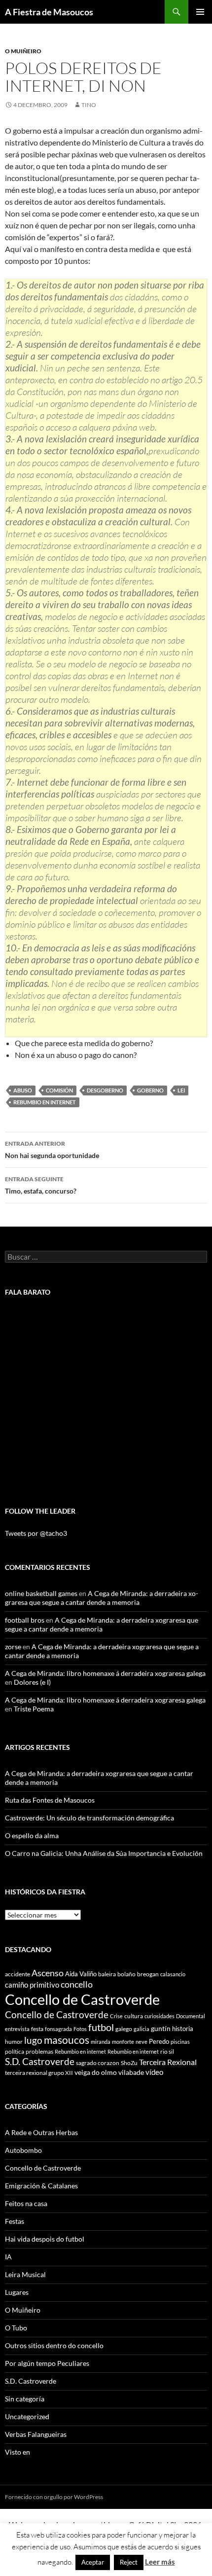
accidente (18, 1974)
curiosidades (159, 2016)
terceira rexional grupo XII (39, 2073)
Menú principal (200, 12)
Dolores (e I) (32, 1682)
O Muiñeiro (23, 51)
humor (14, 2042)
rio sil (167, 2051)
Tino (89, 105)
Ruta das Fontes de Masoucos (50, 1800)
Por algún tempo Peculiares (47, 2363)
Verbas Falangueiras (36, 2434)
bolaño (126, 1974)
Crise (116, 2016)
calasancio (173, 1974)
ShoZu (129, 2063)
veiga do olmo (96, 2072)
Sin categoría (25, 2399)
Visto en (18, 2452)
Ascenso (48, 1973)
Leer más (160, 2562)
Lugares (17, 2292)
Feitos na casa (26, 2203)
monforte (123, 2042)
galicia (141, 2029)
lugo (33, 2040)
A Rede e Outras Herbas (41, 2132)
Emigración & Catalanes (41, 2186)
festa (37, 2029)
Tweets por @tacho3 (36, 1533)
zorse (13, 1647)
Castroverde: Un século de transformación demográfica (89, 1818)
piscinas (180, 2042)
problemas (39, 2051)
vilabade (131, 2072)
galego (124, 2029)
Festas (15, 2221)
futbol (101, 2027)
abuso (23, 1090)
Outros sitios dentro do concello (54, 2345)
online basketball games (41, 1593)
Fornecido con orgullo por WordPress (54, 2497)
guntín (161, 2028)
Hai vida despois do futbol (45, 2239)
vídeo (154, 2072)
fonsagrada (58, 2029)
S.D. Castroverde (40, 2061)
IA (8, 2257)
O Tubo (16, 2328)
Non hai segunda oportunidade (52, 1150)
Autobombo (23, 2150)
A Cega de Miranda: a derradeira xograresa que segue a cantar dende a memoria (102, 1598)
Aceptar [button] (93, 2562)
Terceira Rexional (168, 2062)
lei (181, 1090)
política (15, 2051)
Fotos (80, 2029)
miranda (101, 2042)
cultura (134, 2016)
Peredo (159, 2041)
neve (141, 2042)
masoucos (67, 2040)
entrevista (17, 2029)
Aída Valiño (81, 1974)
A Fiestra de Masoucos (49, 12)
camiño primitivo (32, 1985)
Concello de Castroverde (82, 1999)
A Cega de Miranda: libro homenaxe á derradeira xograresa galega (105, 1673)
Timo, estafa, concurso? (41, 1185)
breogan (148, 1974)
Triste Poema (34, 1709)
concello (77, 1984)
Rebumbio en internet (45, 1102)
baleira (107, 1974)
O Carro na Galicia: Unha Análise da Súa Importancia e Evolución (104, 1853)
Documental (191, 2016)
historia (183, 2029)
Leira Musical (25, 2274)
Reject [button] (129, 2562)
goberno (150, 1090)
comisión (59, 1090)
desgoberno (105, 1090)
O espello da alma (32, 1835)
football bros (25, 1620)
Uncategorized (27, 2416)
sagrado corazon (98, 2063)
